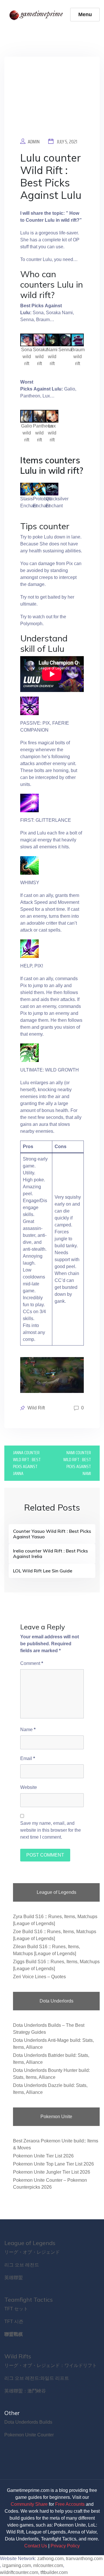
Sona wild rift (27, 357)
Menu (85, 14)
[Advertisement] (52, 101)
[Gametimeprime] (37, 15)
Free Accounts (70, 2504)
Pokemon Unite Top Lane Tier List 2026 (53, 2164)
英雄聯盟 (14, 2278)
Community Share (29, 2504)
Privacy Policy (65, 2546)
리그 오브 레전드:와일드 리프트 (37, 2378)
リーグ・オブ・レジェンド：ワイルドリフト (51, 2365)
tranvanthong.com (84, 2559)
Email (28, 1758)
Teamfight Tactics (29, 2300)
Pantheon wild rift (43, 433)
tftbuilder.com (54, 2572)
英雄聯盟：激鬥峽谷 (25, 2391)
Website (29, 1787)
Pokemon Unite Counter (29, 2435)
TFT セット (16, 2309)
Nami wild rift (52, 357)
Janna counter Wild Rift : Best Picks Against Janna (27, 1463)
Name (28, 1730)
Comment (32, 1663)
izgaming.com (17, 2565)
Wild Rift (36, 1408)
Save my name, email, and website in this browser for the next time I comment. (51, 1830)
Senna (65, 350)
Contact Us (36, 2546)
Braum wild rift (78, 357)
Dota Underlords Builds (28, 2422)
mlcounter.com (48, 2565)
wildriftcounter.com (19, 2572)
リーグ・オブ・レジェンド (32, 2252)
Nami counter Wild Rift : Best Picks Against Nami (77, 1463)
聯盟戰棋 (14, 2334)
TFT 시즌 (14, 2321)
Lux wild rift (52, 433)
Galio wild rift (27, 433)
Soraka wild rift (40, 357)
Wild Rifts (18, 2356)
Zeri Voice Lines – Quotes (39, 1977)
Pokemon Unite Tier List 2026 (43, 2156)
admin (34, 142)
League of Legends (30, 2243)
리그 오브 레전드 (22, 2265)
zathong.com (50, 2559)
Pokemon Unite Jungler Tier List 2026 (52, 2172)
